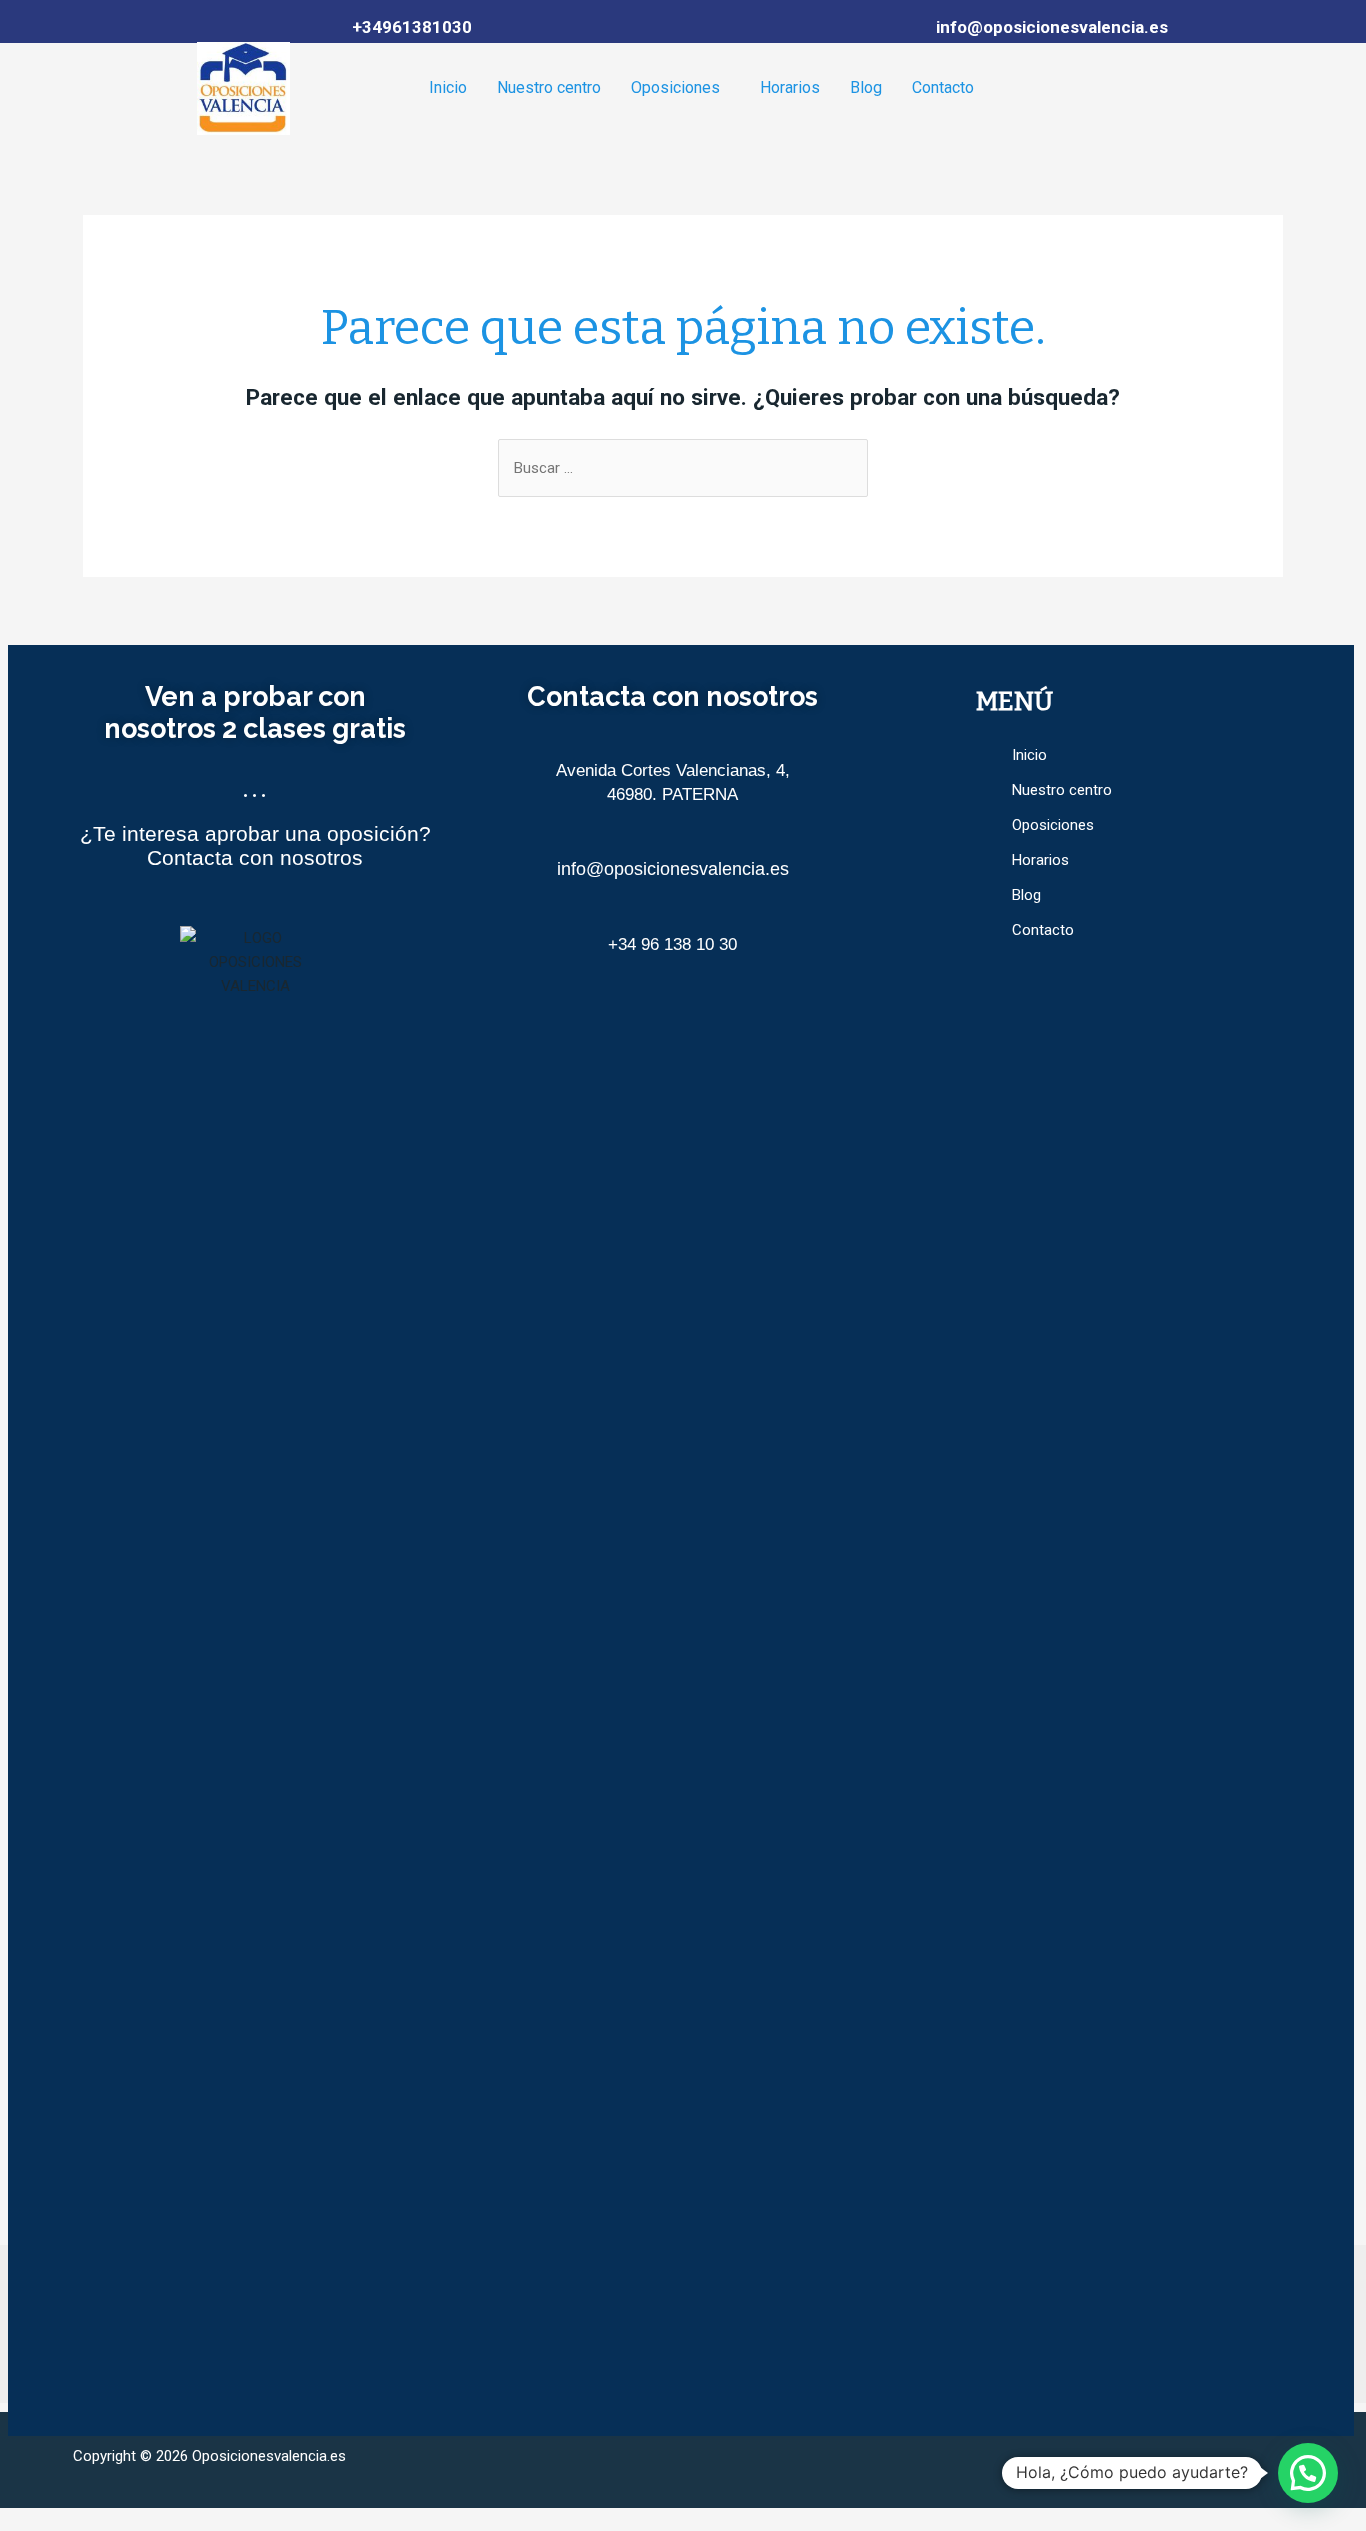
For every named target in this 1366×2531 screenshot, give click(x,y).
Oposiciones (675, 87)
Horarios (790, 87)
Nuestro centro (549, 87)
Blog (866, 87)
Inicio (448, 87)
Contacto (943, 87)
